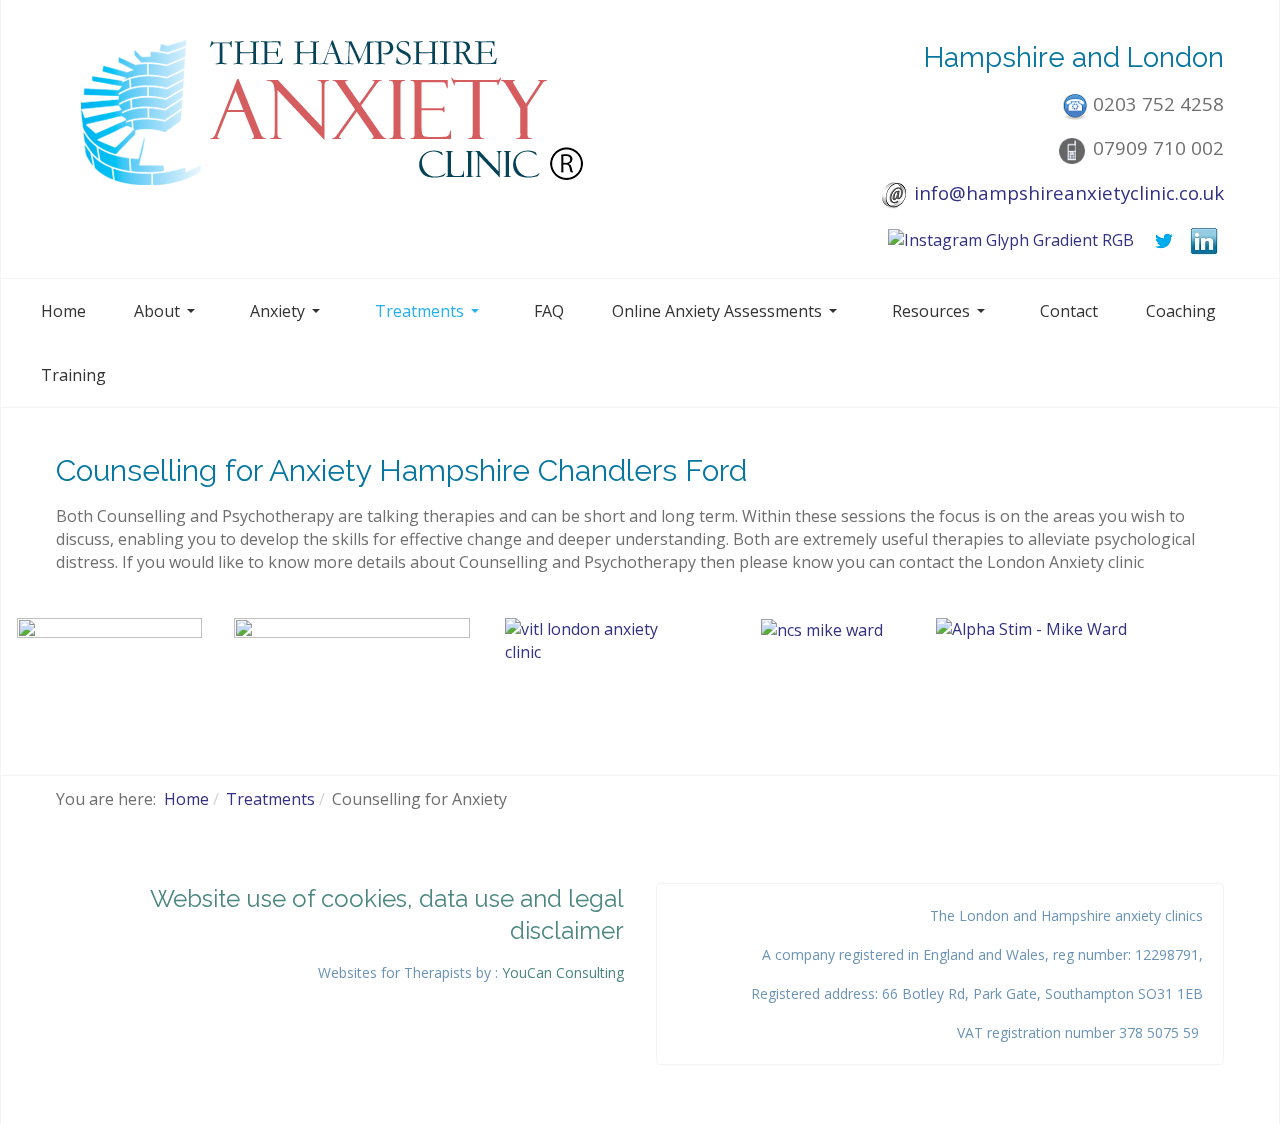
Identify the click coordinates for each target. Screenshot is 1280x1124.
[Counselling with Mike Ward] (594, 661)
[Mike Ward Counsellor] (109, 651)
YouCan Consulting (563, 972)
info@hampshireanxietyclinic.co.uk (1069, 192)
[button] (168, 311)
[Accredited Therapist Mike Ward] (352, 654)
